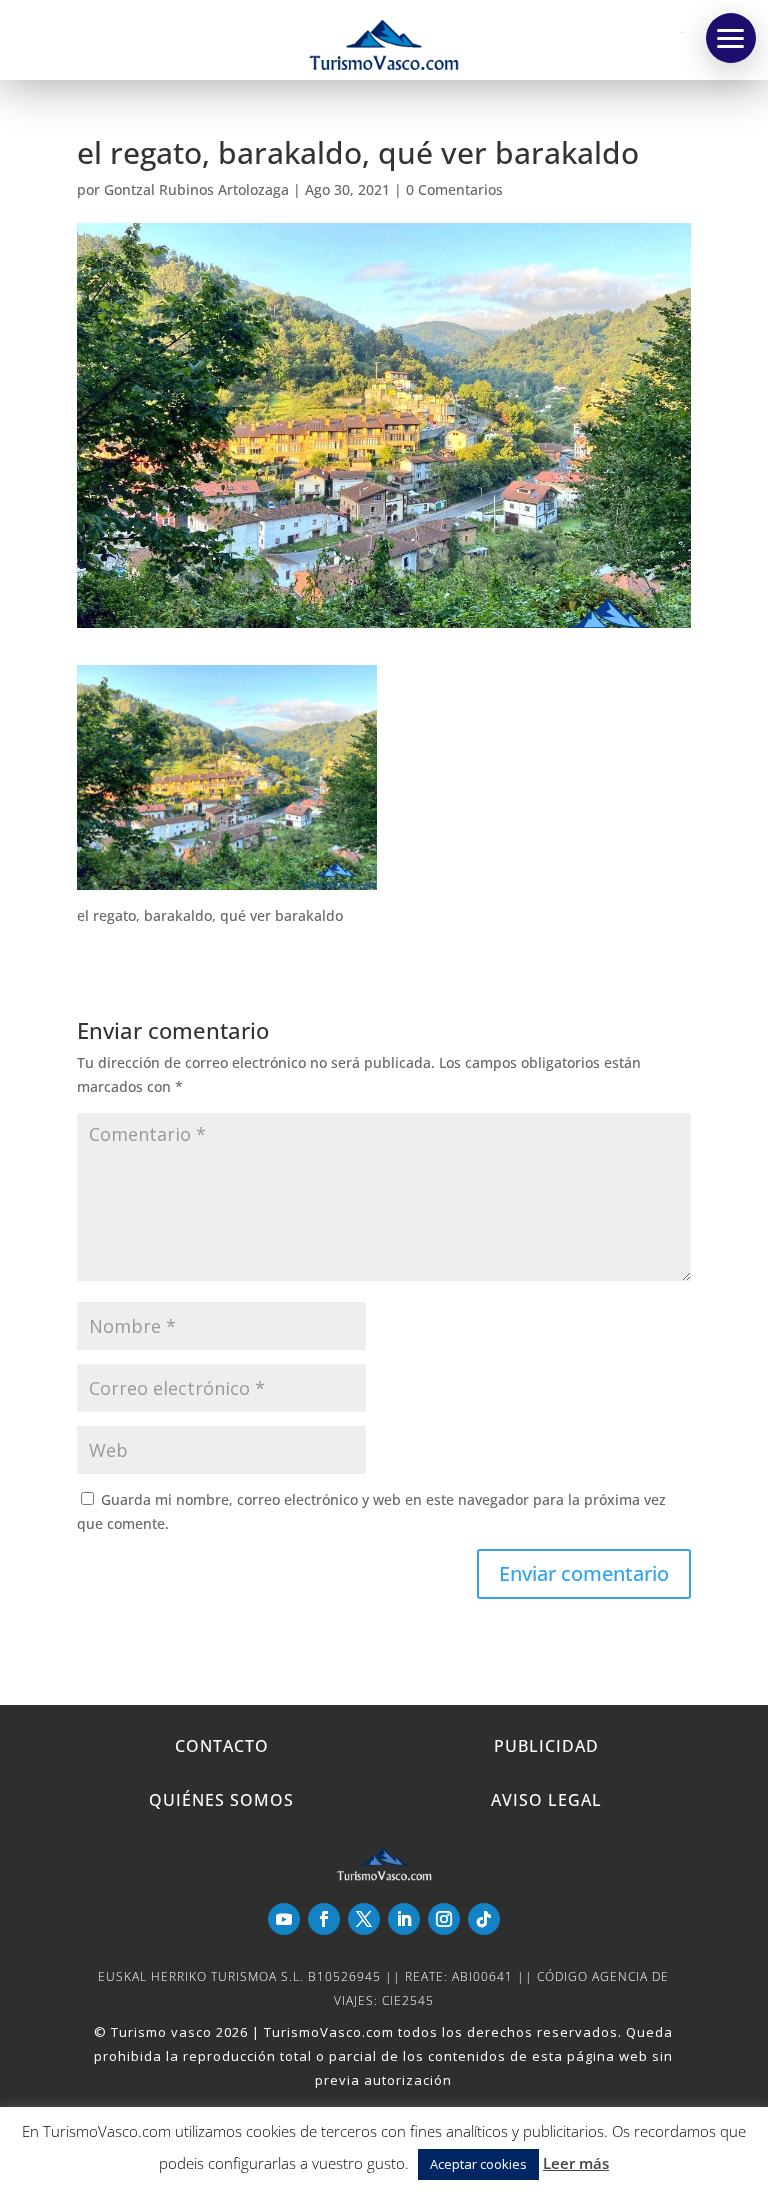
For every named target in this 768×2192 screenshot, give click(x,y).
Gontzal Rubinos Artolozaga (196, 189)
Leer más (576, 2163)
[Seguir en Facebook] (324, 1919)
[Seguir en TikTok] (484, 1919)
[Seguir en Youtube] (284, 1919)
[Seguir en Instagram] (444, 1919)
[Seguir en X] (364, 1919)
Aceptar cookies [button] (478, 2164)
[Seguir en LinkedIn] (404, 1919)
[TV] (731, 38)
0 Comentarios (454, 189)
